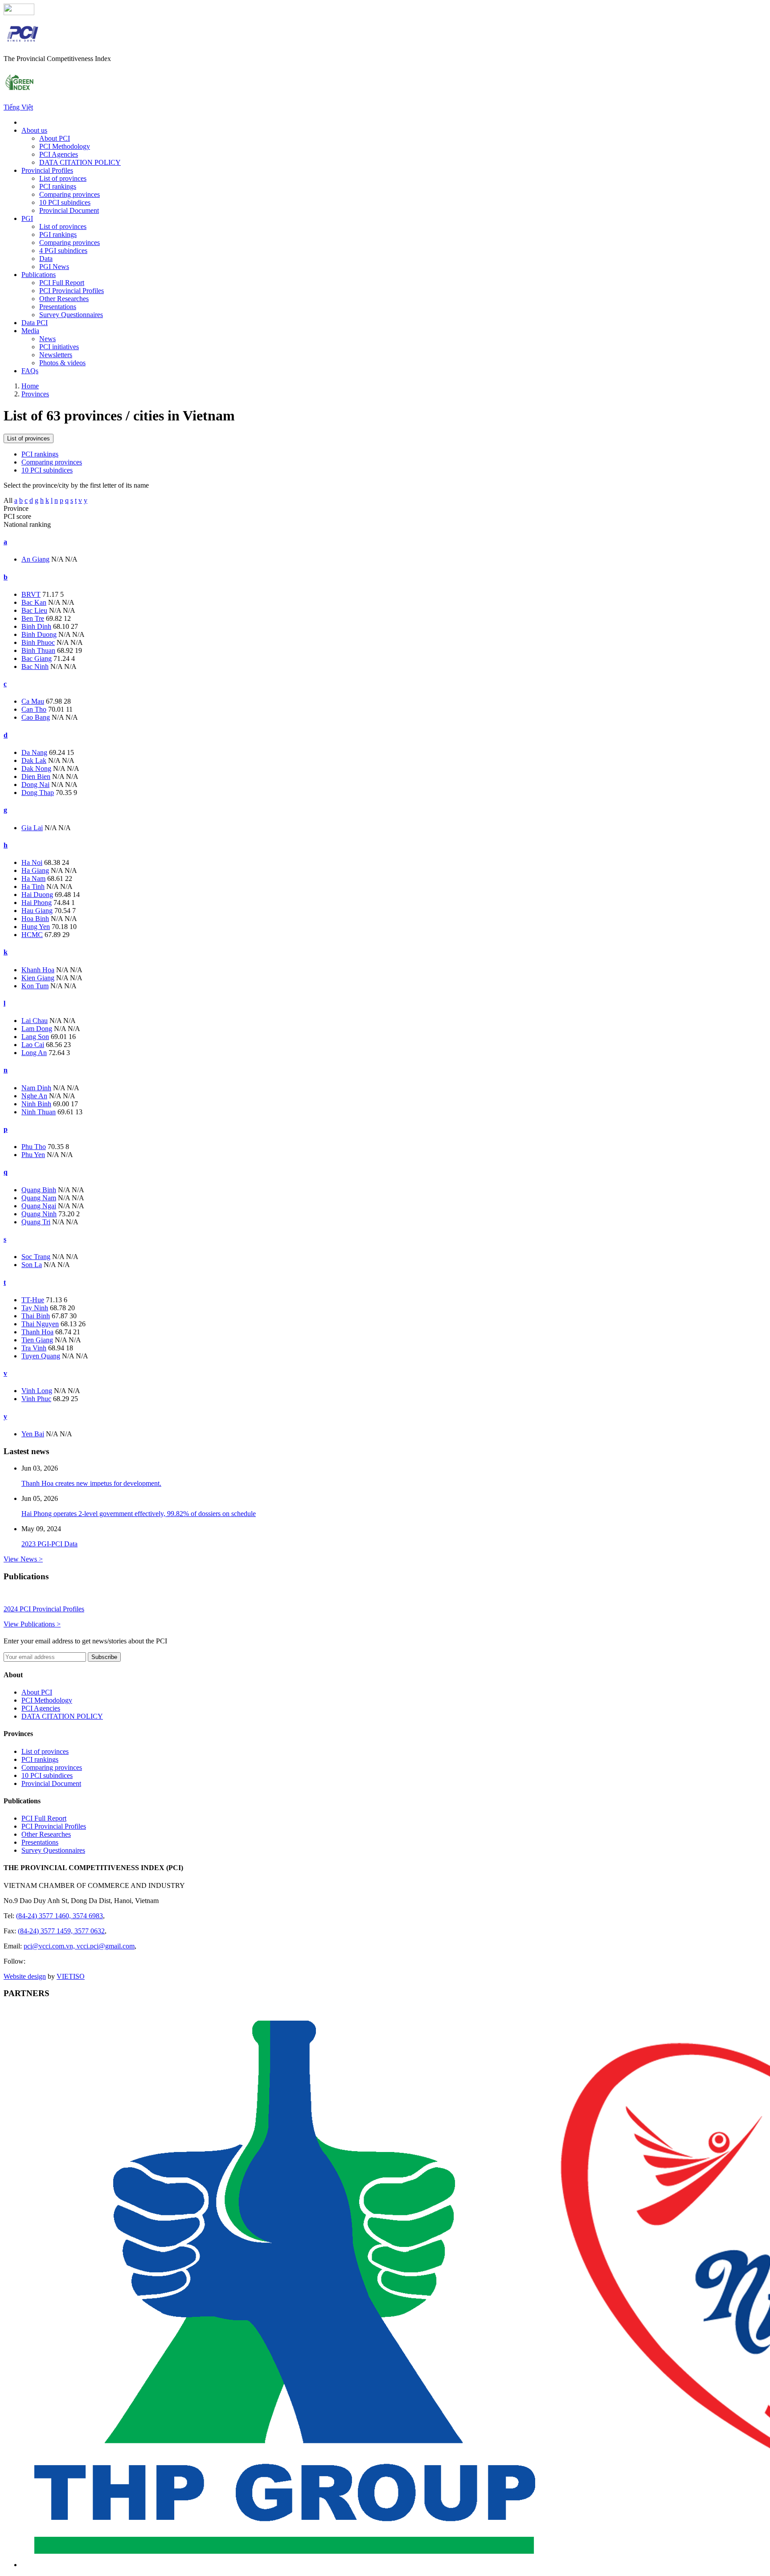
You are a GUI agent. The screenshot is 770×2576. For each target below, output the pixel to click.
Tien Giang (37, 1340)
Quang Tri (36, 1222)
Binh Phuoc (38, 642)
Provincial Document (69, 210)
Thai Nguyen (40, 1324)
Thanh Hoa (37, 1332)
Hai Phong (37, 903)
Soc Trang (36, 1257)
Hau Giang (37, 911)
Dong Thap (38, 793)
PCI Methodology (65, 146)
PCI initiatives (59, 347)
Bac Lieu (34, 610)
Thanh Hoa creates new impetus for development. (91, 1483)
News (47, 339)
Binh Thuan (38, 650)
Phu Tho (34, 1147)
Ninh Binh (36, 1104)
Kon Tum (35, 986)
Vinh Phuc (36, 1399)
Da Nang (34, 752)
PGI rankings (58, 234)
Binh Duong (39, 634)
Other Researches (64, 299)
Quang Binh (39, 1190)
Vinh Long (37, 1391)
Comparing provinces (70, 194)
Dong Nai (35, 785)
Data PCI (35, 323)
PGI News (54, 267)
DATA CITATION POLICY (80, 162)
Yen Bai (33, 1434)
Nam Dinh (36, 1088)
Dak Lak (34, 760)
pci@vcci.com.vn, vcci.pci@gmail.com (79, 1946)
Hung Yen (36, 927)
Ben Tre (33, 618)
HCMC (32, 935)
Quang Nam (39, 1198)
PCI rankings (58, 186)
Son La (32, 1265)
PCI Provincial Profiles (72, 291)
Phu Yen (33, 1155)
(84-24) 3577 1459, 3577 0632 (61, 1931)
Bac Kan (34, 602)
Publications (39, 275)
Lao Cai (33, 1045)
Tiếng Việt (18, 107)
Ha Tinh (33, 887)
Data (46, 259)
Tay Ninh (35, 1308)
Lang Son (35, 1037)
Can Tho (34, 709)
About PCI (55, 138)
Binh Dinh (36, 626)
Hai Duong (37, 895)
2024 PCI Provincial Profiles (44, 1609)
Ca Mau (33, 701)
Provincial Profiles (47, 170)
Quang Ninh (39, 1214)
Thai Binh (36, 1316)
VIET (71, 1976)
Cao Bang (36, 717)
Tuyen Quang (41, 1356)
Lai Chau (35, 1021)
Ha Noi (32, 862)
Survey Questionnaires (71, 315)
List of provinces (63, 178)
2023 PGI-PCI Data (49, 1544)
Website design (25, 1976)
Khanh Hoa (38, 970)
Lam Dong (37, 1029)
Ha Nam (33, 878)
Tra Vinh (34, 1348)
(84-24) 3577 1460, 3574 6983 (59, 1916)
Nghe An (34, 1096)
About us (34, 130)
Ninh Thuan (39, 1112)
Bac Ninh (35, 666)
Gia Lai (32, 828)
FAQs (30, 371)
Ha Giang (35, 870)
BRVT (31, 594)
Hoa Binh (35, 919)
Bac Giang (37, 658)
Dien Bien (36, 776)
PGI (27, 218)
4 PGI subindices (63, 251)
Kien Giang (38, 978)
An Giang (35, 559)
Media (30, 331)
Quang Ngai (39, 1206)
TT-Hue (33, 1300)
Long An (34, 1053)
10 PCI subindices (65, 202)
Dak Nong (36, 768)
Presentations (58, 307)
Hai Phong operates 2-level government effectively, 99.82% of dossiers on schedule (139, 1514)
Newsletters (56, 355)
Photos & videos (62, 363)
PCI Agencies (59, 154)
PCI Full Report (62, 283)
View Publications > (32, 1624)
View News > (23, 1559)
